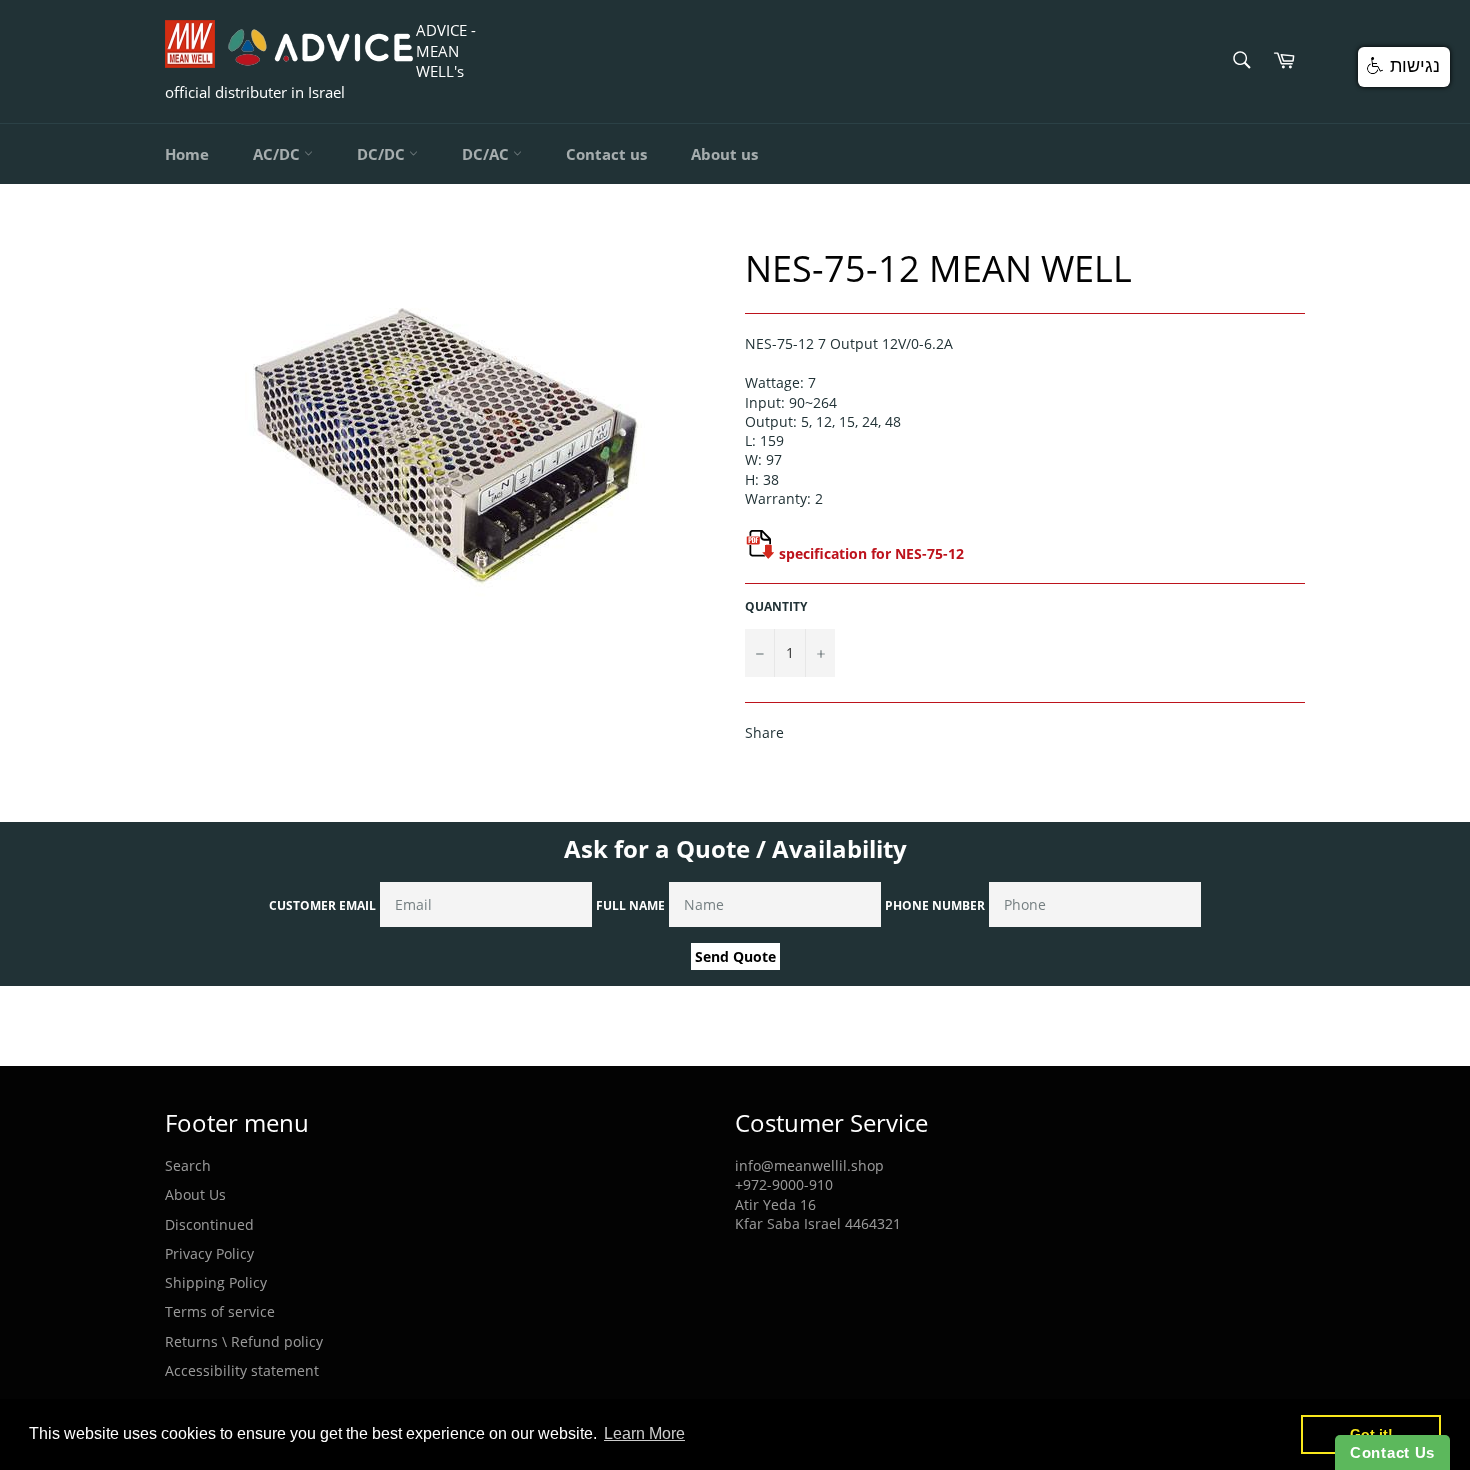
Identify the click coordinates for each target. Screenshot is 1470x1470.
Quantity (776, 607)
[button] (1404, 67)
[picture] (760, 553)
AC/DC (278, 154)
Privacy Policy (209, 1253)
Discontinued (209, 1224)
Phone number (935, 905)
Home (187, 154)
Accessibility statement (242, 1370)
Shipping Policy (216, 1282)
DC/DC (383, 154)
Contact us (606, 154)
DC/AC (487, 154)
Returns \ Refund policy (244, 1341)
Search (188, 1165)
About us (724, 154)
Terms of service (220, 1311)
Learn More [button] (644, 1433)
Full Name (630, 905)
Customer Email (322, 905)
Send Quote (735, 956)
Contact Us (1392, 1452)
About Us (195, 1194)
